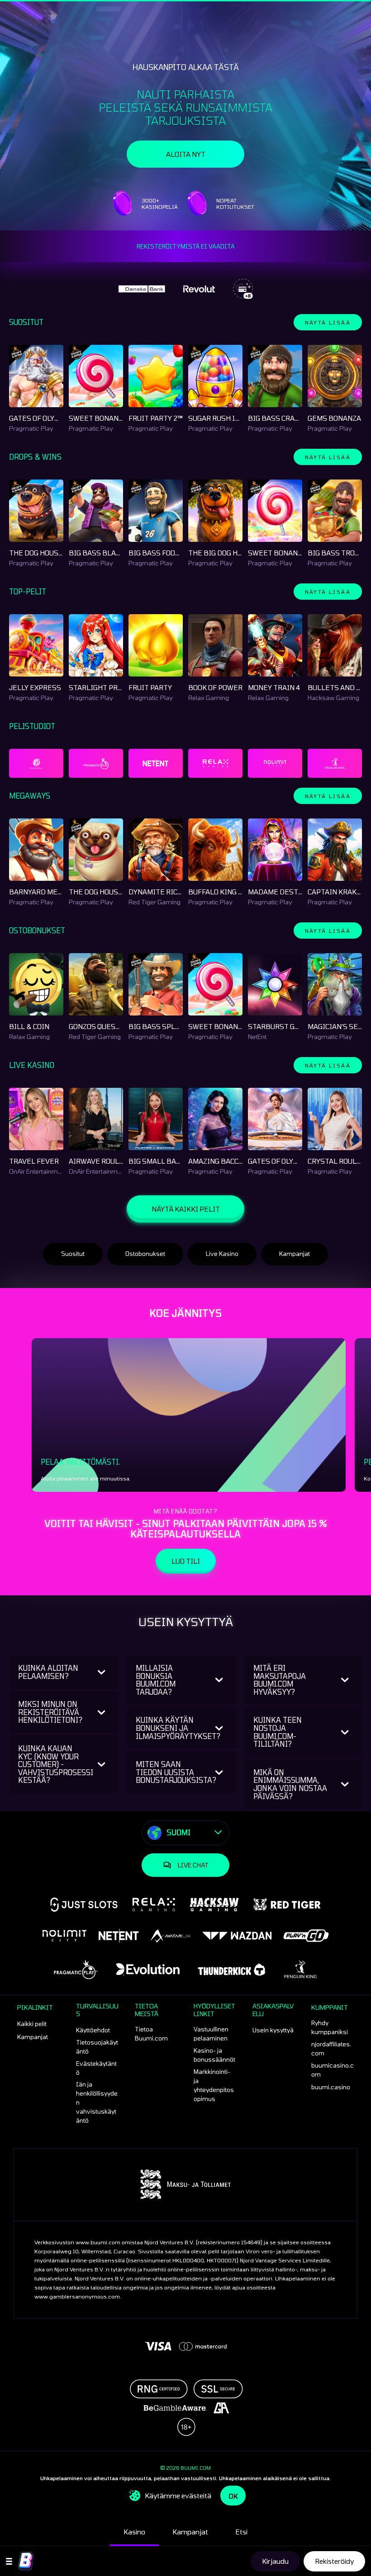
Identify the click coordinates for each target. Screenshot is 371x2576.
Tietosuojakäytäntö (97, 2047)
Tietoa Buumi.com (151, 2034)
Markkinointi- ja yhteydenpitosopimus (214, 2085)
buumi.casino (331, 2087)
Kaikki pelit (32, 2024)
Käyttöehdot (93, 2030)
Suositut (73, 1254)
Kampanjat (295, 1254)
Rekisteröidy (334, 2561)
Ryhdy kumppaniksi (330, 2027)
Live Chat (193, 1865)
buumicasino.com (333, 2070)
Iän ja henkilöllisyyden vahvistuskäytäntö (97, 2102)
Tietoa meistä (147, 2010)
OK (233, 2496)
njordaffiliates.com (331, 2049)
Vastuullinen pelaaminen (211, 2034)
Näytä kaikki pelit (186, 1209)
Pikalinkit (35, 2007)
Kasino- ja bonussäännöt (214, 2055)
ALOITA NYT (186, 154)
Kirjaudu (275, 2561)
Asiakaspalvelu (273, 2010)
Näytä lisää (328, 322)
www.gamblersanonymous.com (77, 2296)
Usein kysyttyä (273, 2030)
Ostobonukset (145, 1254)
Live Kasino (222, 1254)
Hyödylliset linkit (214, 2010)
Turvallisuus (97, 2010)
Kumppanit (330, 2007)
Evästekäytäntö (96, 2068)
